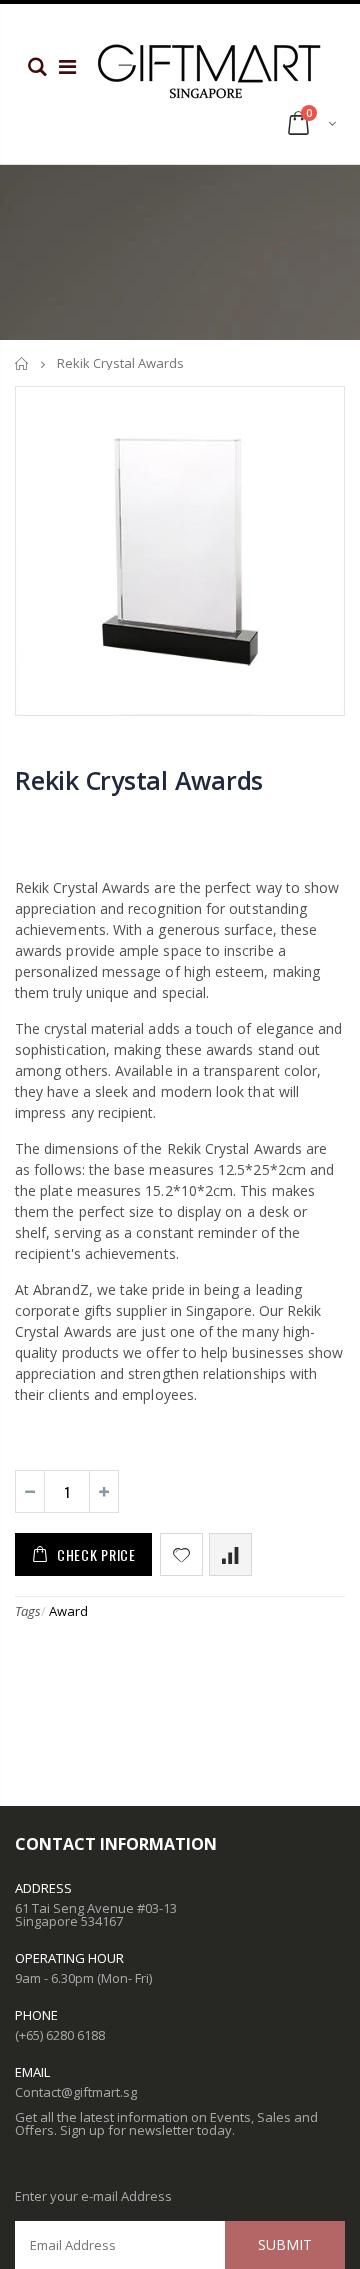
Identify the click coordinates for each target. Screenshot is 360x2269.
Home (22, 363)
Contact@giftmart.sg (76, 2092)
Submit (285, 2244)
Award (68, 1611)
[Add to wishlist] (181, 1554)
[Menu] (67, 66)
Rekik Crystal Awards (139, 780)
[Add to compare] (230, 1554)
